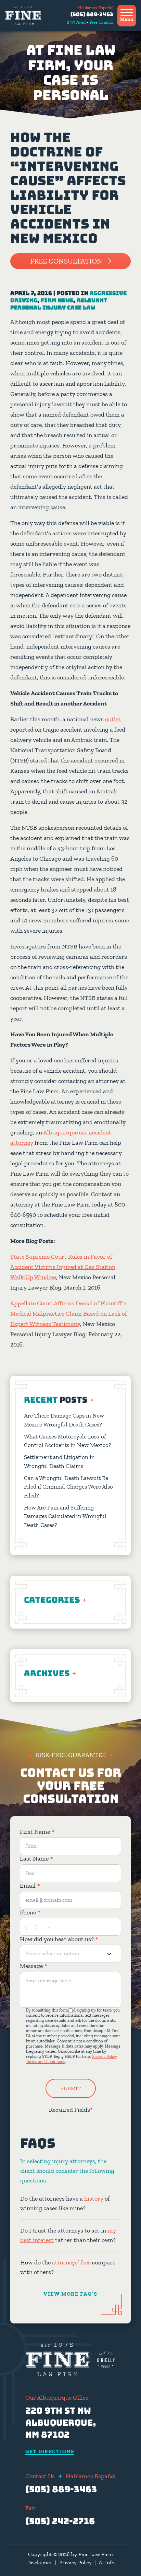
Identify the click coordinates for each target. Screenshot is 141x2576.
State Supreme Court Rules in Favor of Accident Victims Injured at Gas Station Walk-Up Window (63, 1267)
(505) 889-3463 (92, 14)
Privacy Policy (104, 2056)
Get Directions (50, 2452)
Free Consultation (66, 261)
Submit (71, 2088)
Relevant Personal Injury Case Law (59, 304)
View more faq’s (70, 2294)
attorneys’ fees (71, 2262)
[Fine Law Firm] (23, 15)
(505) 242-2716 (60, 2521)
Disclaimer (40, 2562)
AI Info (106, 2562)
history (94, 2199)
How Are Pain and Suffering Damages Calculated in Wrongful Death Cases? (65, 1516)
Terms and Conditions (46, 2062)
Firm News (57, 300)
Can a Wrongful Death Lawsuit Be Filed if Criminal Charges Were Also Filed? (68, 1487)
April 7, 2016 (31, 293)
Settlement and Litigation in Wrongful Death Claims (59, 1461)
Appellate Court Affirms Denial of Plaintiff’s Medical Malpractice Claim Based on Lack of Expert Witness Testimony (69, 1314)
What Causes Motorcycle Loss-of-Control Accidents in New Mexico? (68, 1441)
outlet (113, 719)
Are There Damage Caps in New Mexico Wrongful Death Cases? (64, 1420)
